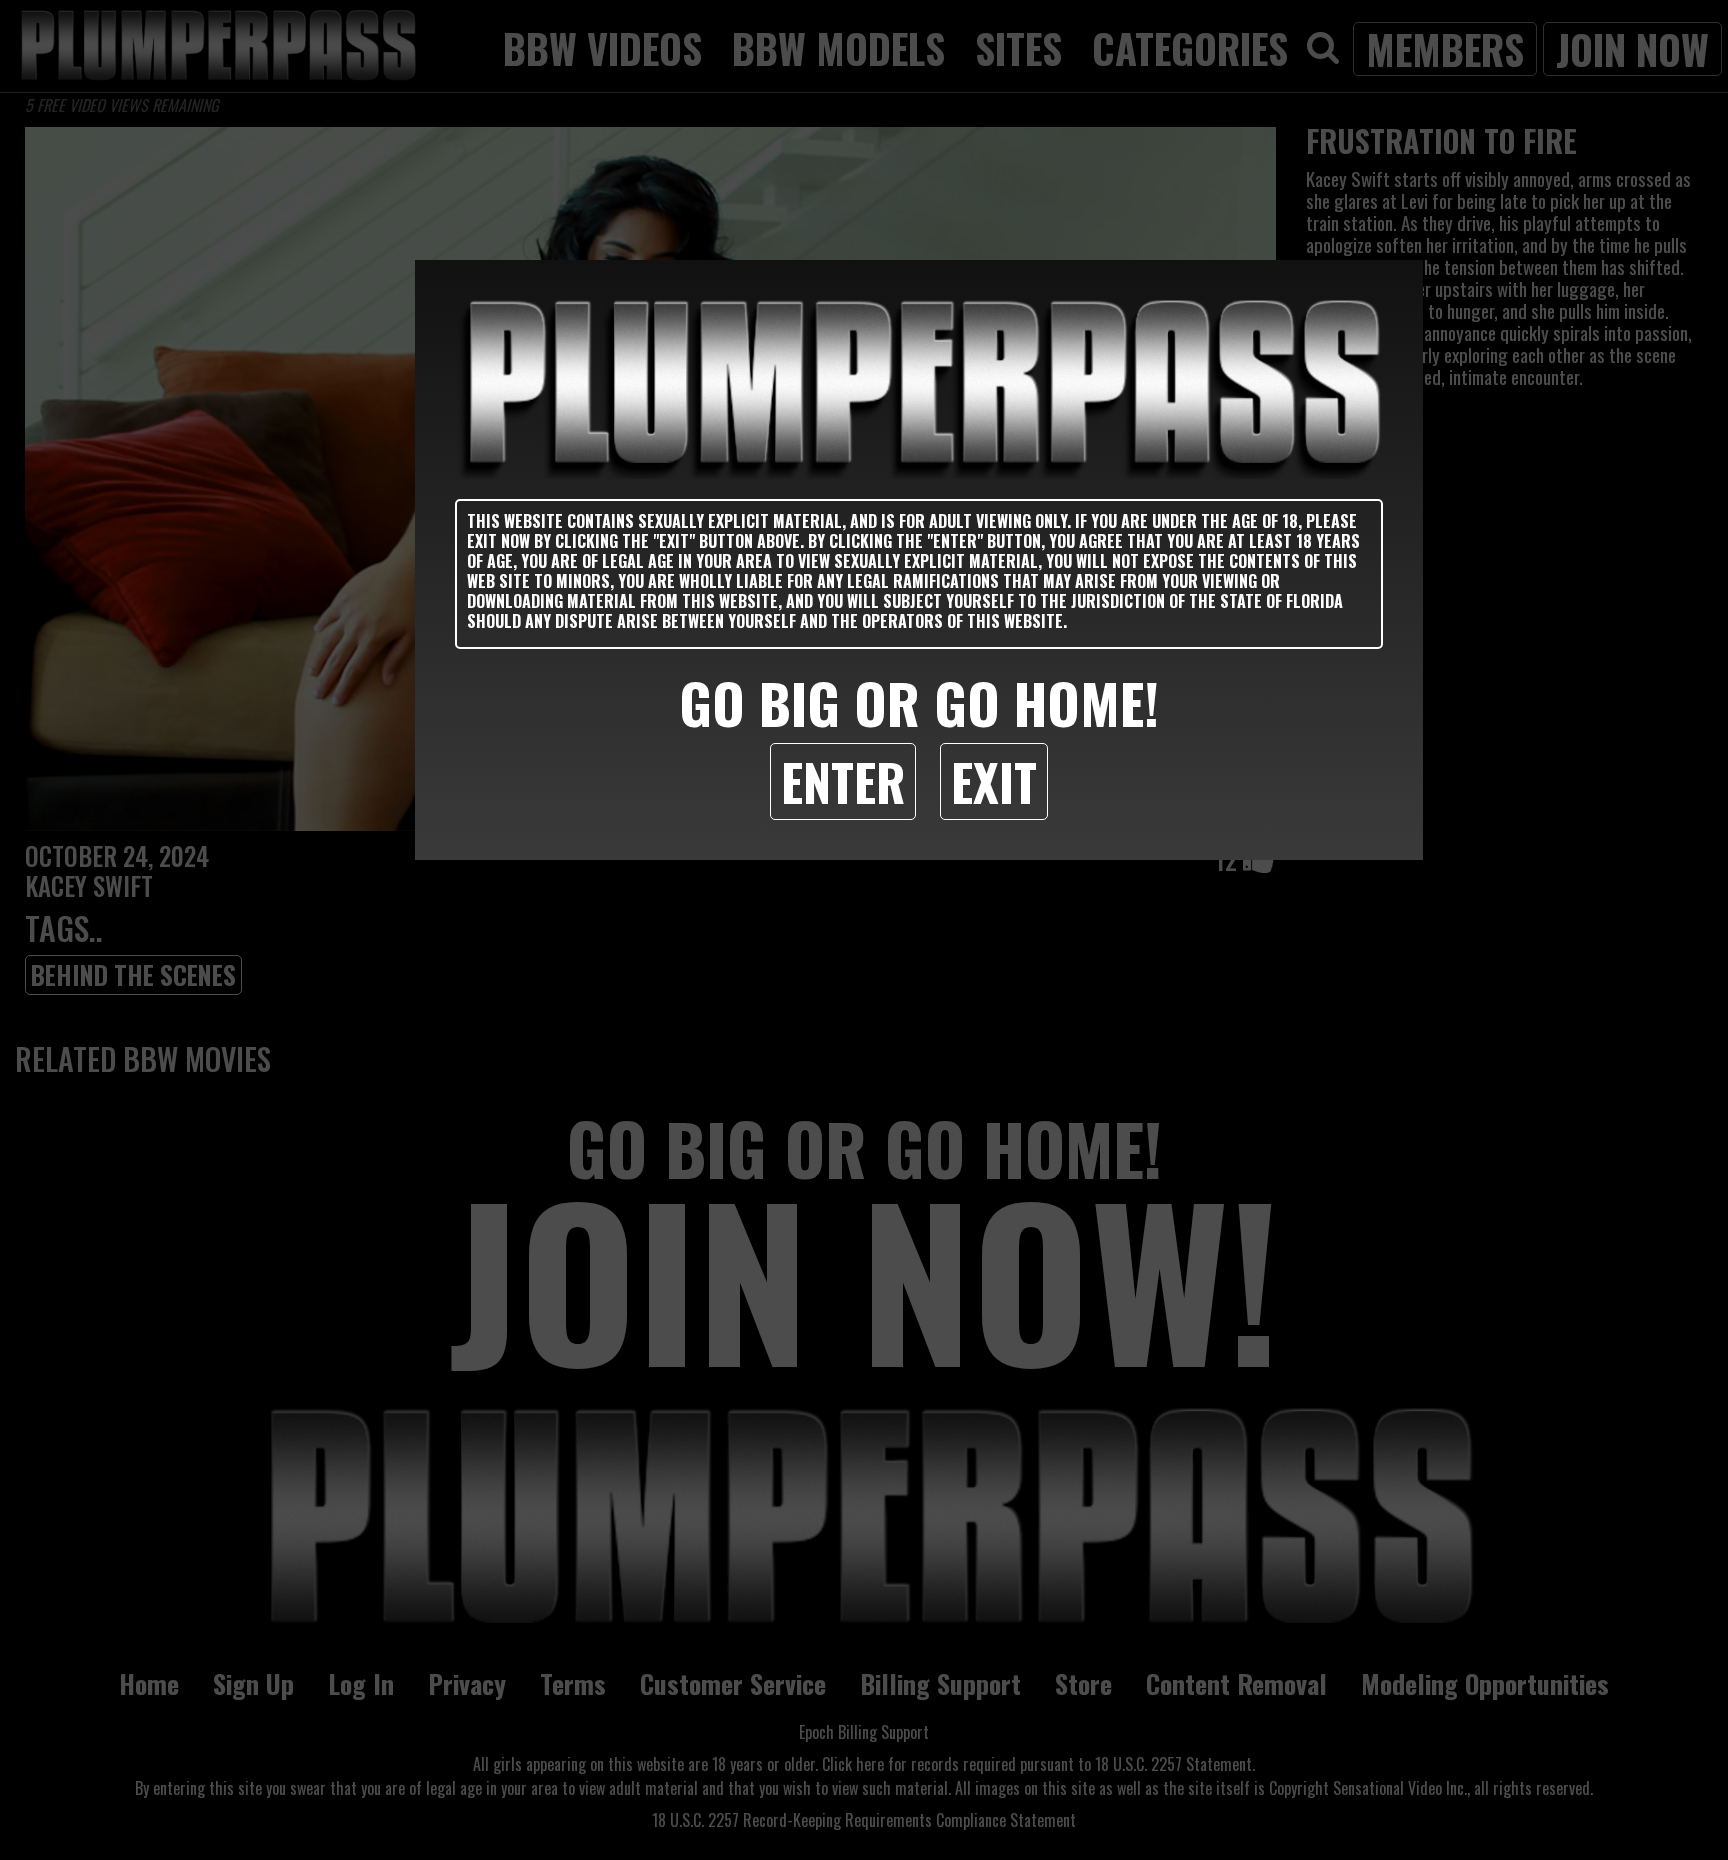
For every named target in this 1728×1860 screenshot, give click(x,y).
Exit (994, 781)
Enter (843, 781)
